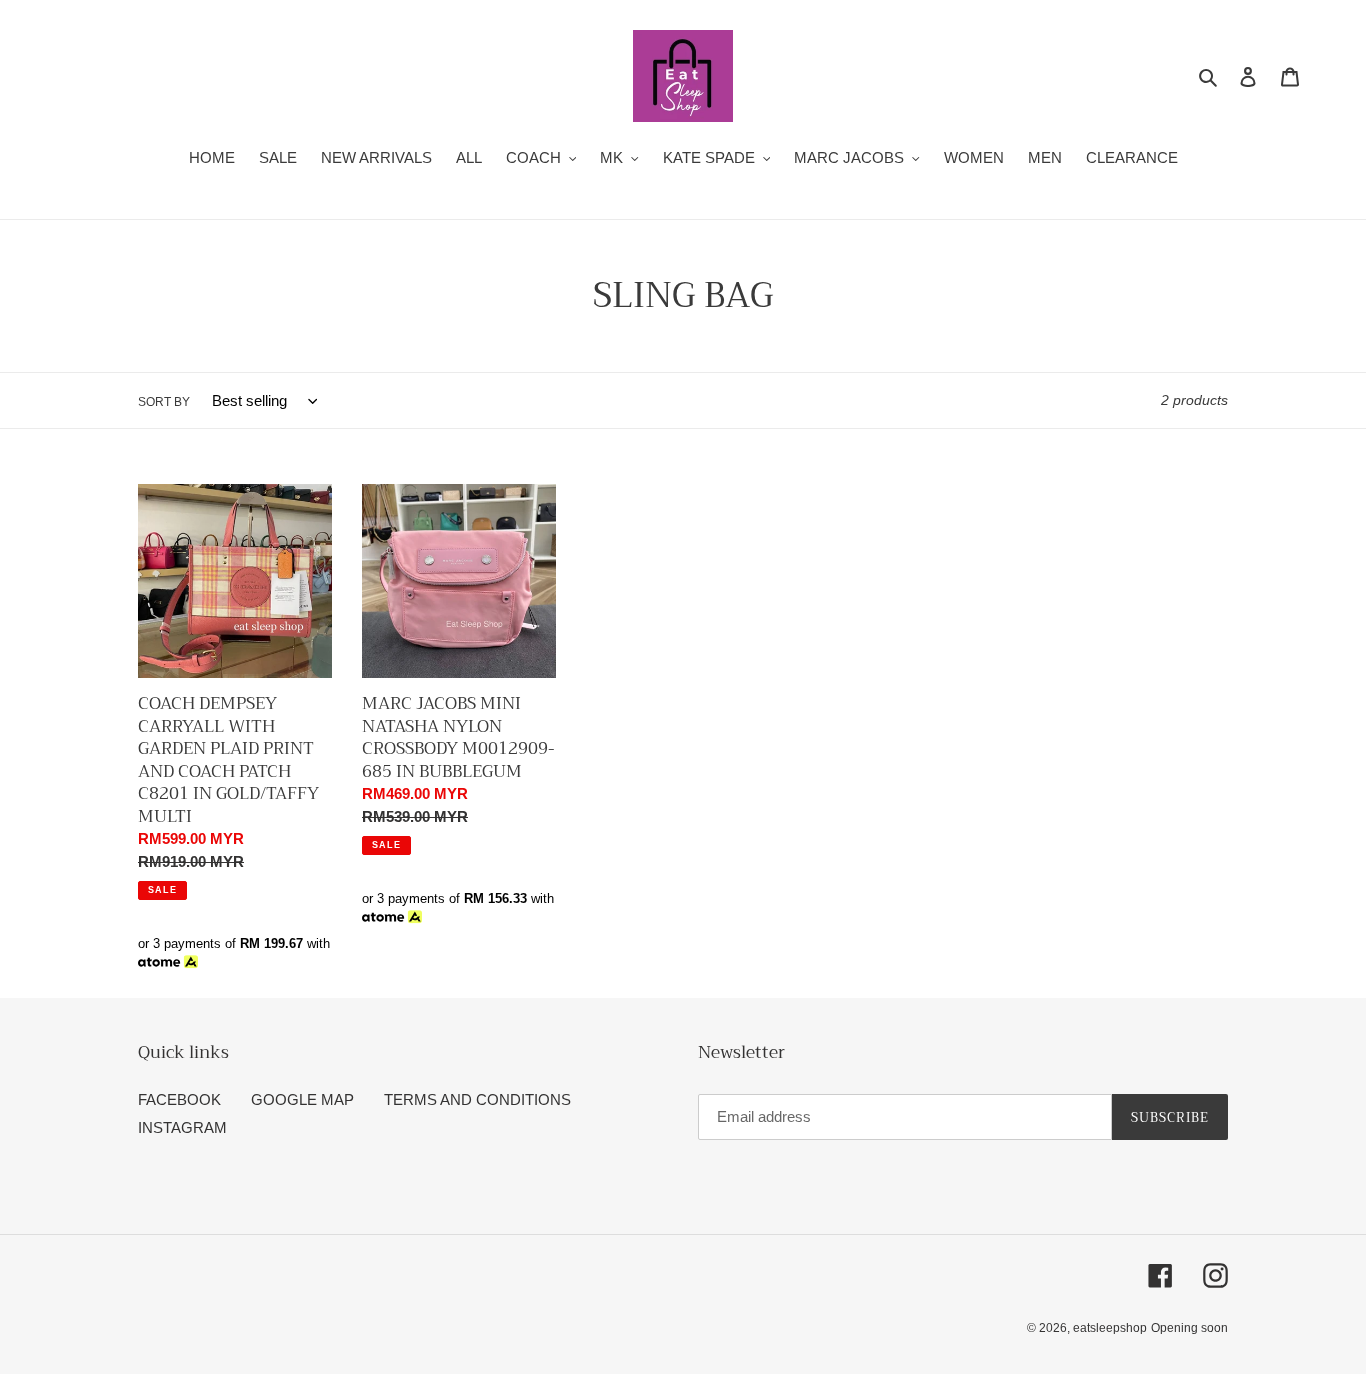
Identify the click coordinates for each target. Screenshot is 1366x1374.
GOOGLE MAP (302, 1099)
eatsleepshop (1110, 1328)
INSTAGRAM (182, 1127)
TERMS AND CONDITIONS (477, 1099)
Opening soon (1189, 1328)
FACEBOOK (179, 1099)
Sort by (164, 402)
